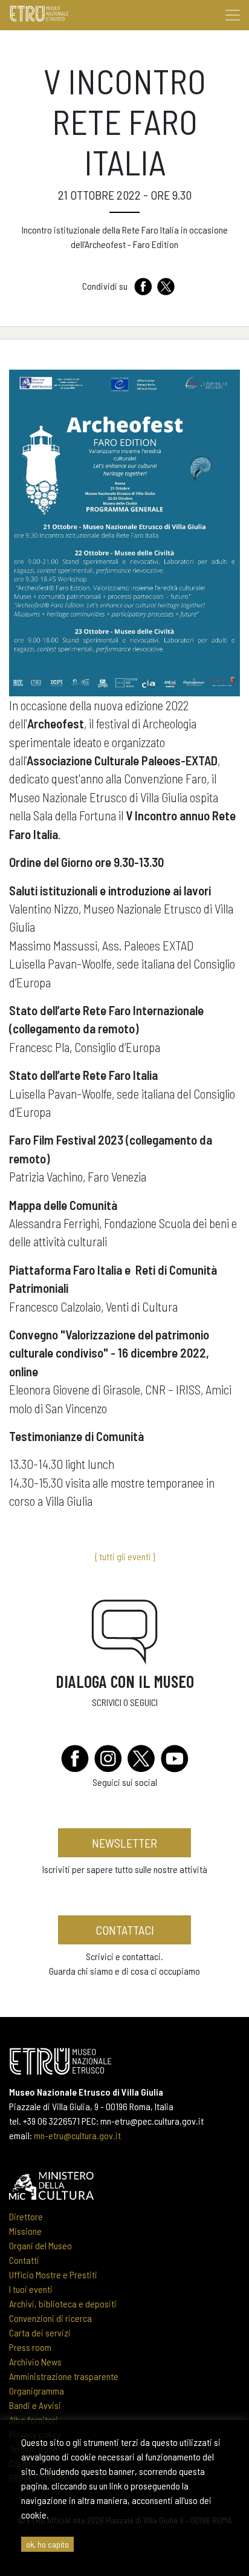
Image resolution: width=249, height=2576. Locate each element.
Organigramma (37, 2391)
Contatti (24, 2260)
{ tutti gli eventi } (125, 1556)
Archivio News (35, 2362)
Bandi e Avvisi (35, 2405)
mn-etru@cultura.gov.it (77, 2135)
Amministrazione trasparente (64, 2376)
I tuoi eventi (31, 2289)
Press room (30, 2347)
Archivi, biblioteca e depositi (63, 2303)
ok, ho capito (47, 2544)
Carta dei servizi (40, 2332)
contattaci (125, 1930)
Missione (25, 2231)
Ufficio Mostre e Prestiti (53, 2274)
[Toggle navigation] (233, 15)
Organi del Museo (40, 2245)
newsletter (124, 1843)
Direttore (26, 2216)
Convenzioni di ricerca (50, 2318)
